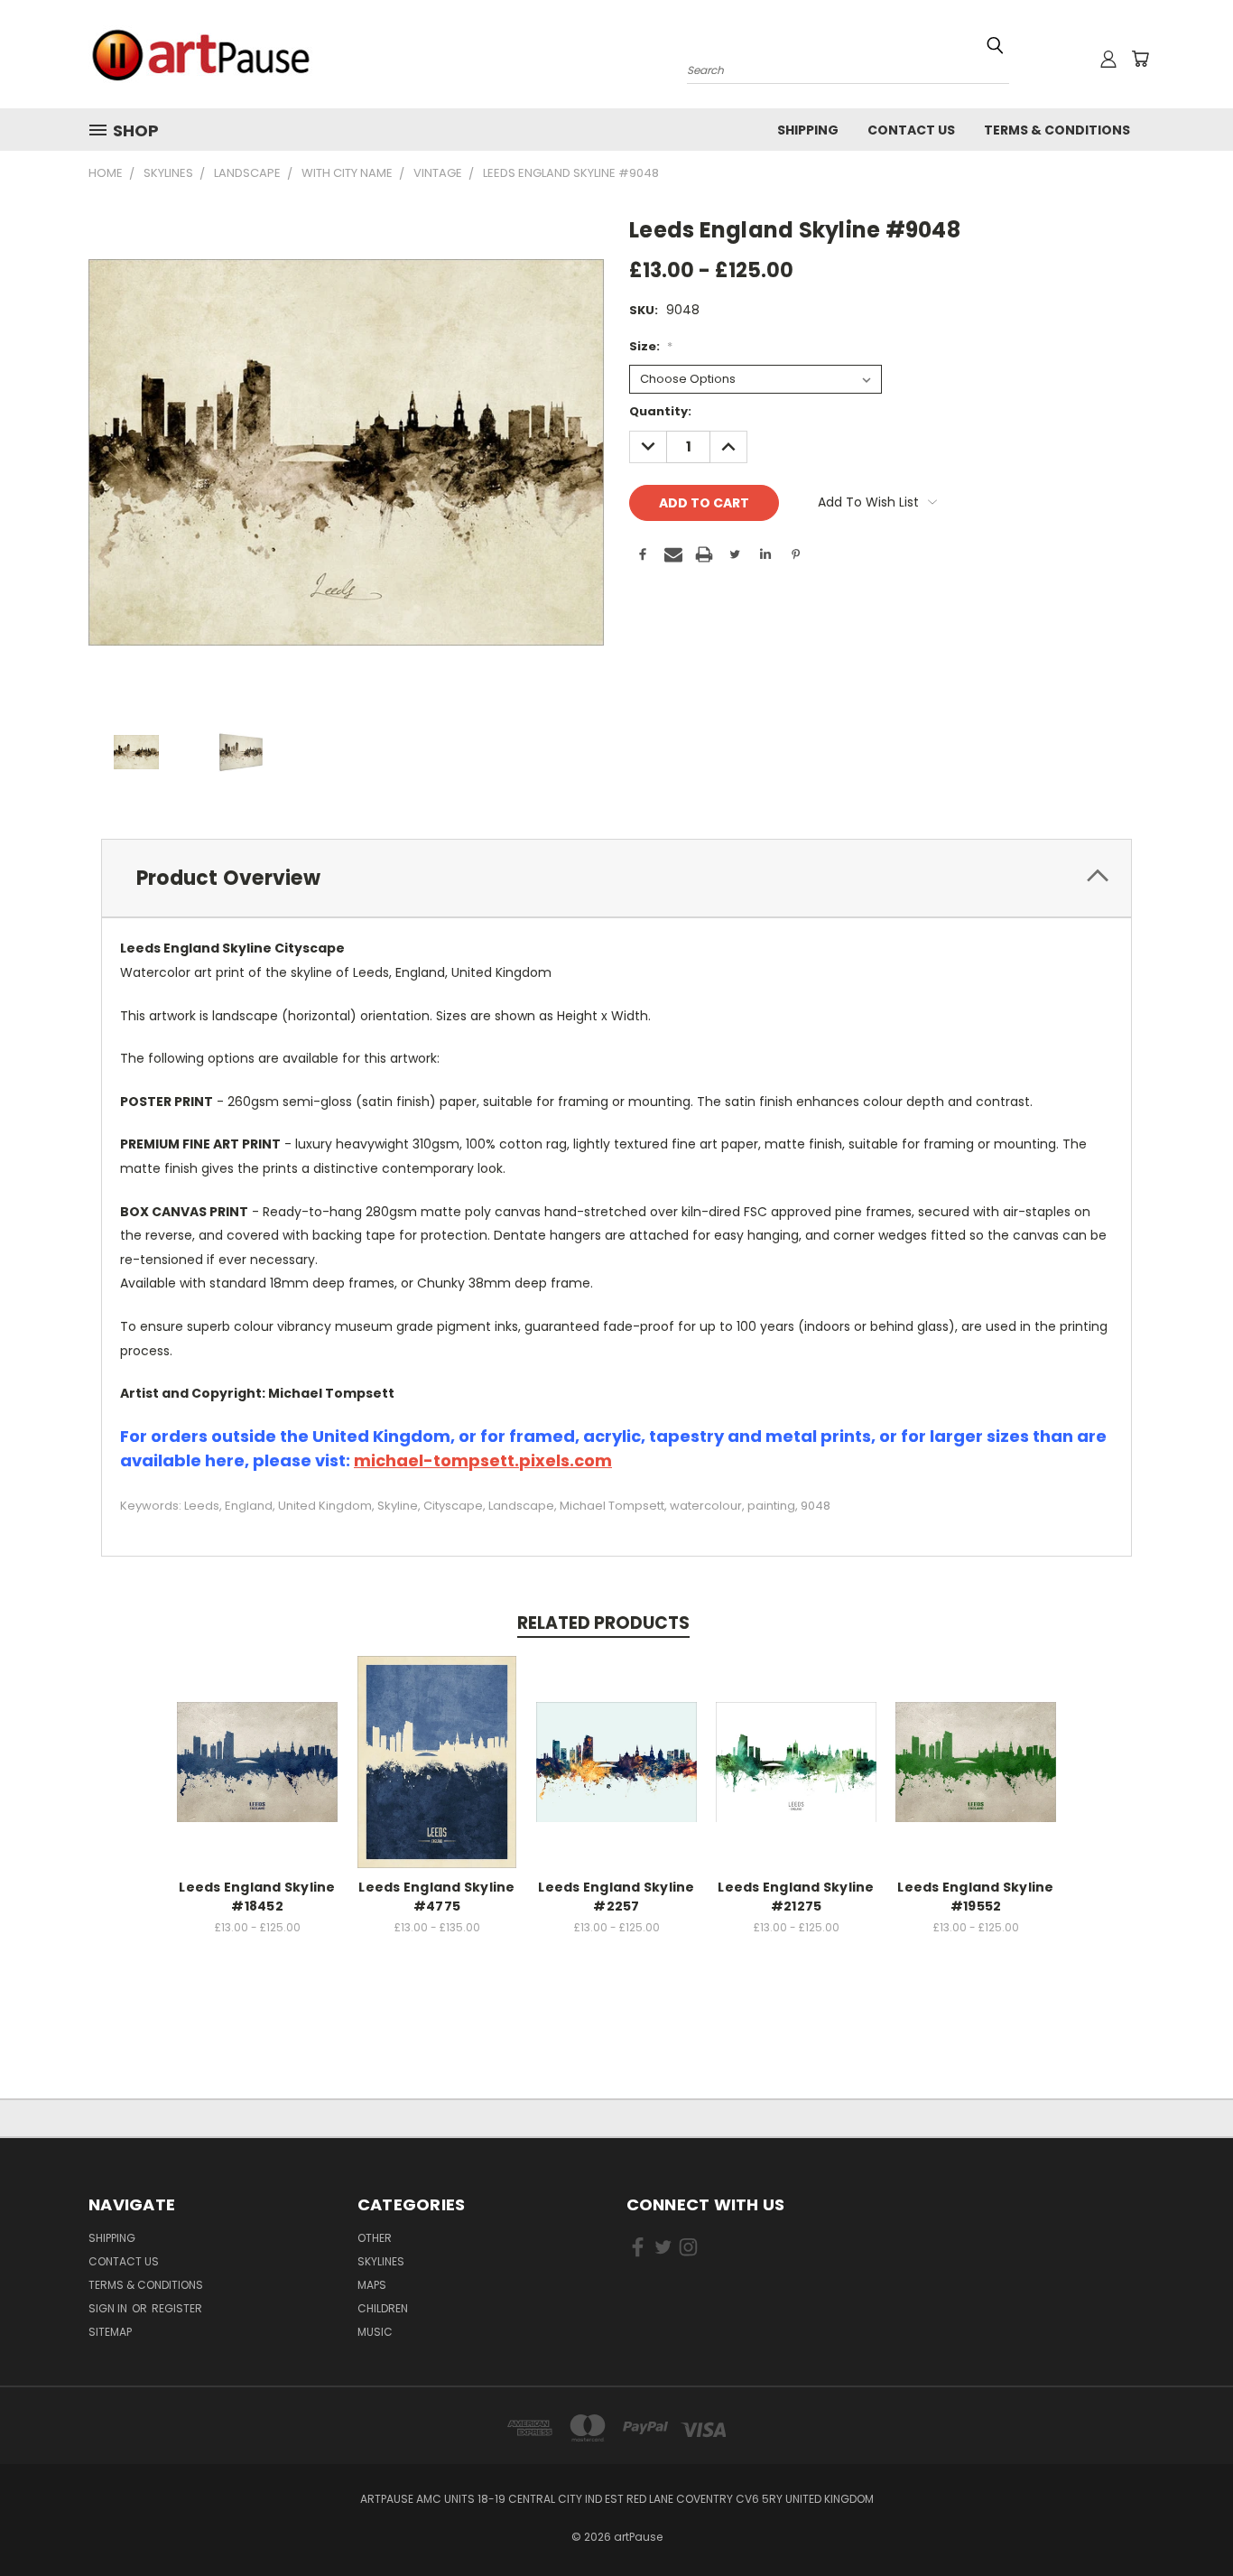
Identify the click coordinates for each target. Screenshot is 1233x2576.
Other (375, 2238)
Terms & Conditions (1057, 130)
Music (375, 2332)
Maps (372, 2285)
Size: (651, 346)
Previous (1186, 2520)
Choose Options (258, 1759)
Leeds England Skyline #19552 (975, 1897)
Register (177, 2308)
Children (383, 2308)
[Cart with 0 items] (1140, 59)
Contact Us (911, 130)
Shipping (808, 130)
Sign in (109, 2308)
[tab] (616, 878)
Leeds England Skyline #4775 (436, 1897)
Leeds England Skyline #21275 (796, 1897)
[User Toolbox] (1108, 59)
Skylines (381, 2261)
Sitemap (110, 2332)
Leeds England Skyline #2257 (616, 1897)
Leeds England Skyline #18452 (257, 1897)
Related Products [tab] (603, 1623)
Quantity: (660, 411)
